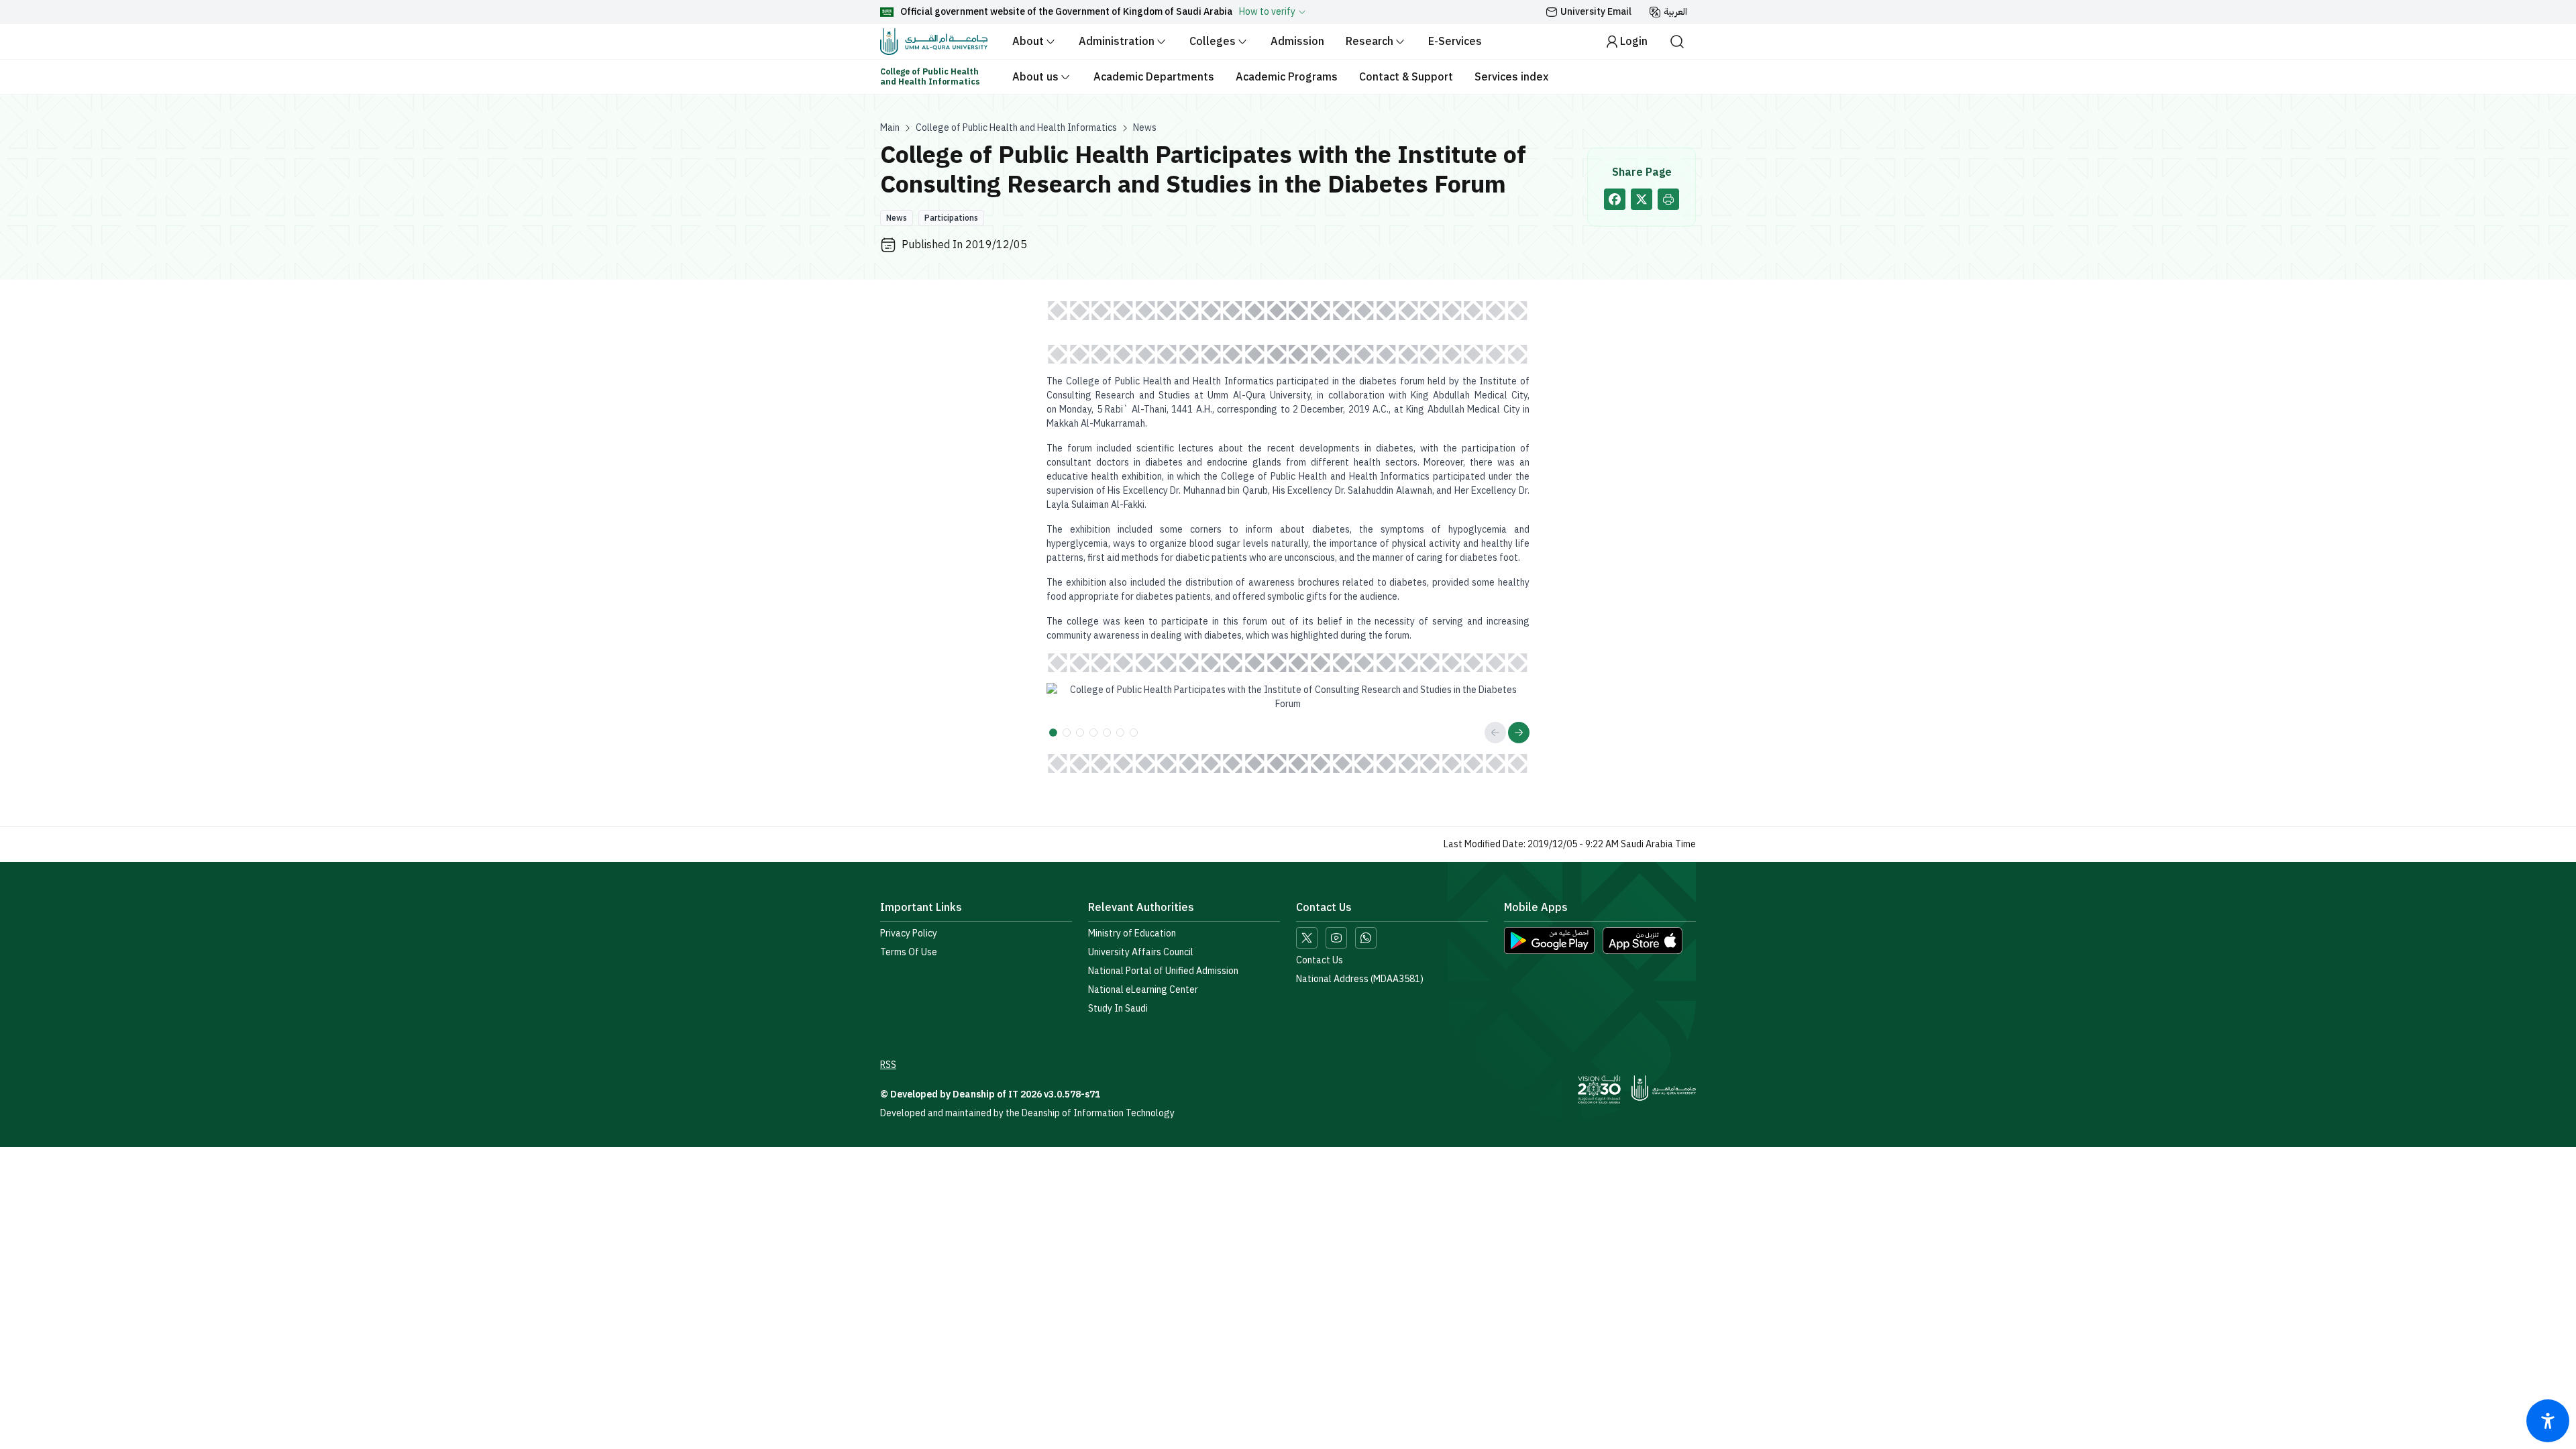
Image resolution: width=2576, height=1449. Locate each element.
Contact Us (1320, 961)
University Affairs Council (1141, 953)
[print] (1668, 199)
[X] (1307, 938)
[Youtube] (1336, 938)
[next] (1519, 733)
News (1145, 128)
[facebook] (1615, 199)
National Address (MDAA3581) (1360, 979)
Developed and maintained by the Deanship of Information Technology (1027, 1113)
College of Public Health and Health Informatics (1016, 128)
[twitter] (1642, 199)
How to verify (1267, 12)
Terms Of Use (909, 953)
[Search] (1677, 42)
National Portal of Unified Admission (1163, 971)
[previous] (1495, 733)
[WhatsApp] (1366, 938)
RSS (888, 1065)
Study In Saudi (1118, 1009)
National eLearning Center (1143, 990)
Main (890, 128)
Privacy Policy (909, 934)
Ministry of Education (1132, 934)
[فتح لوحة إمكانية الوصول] (2548, 1421)
